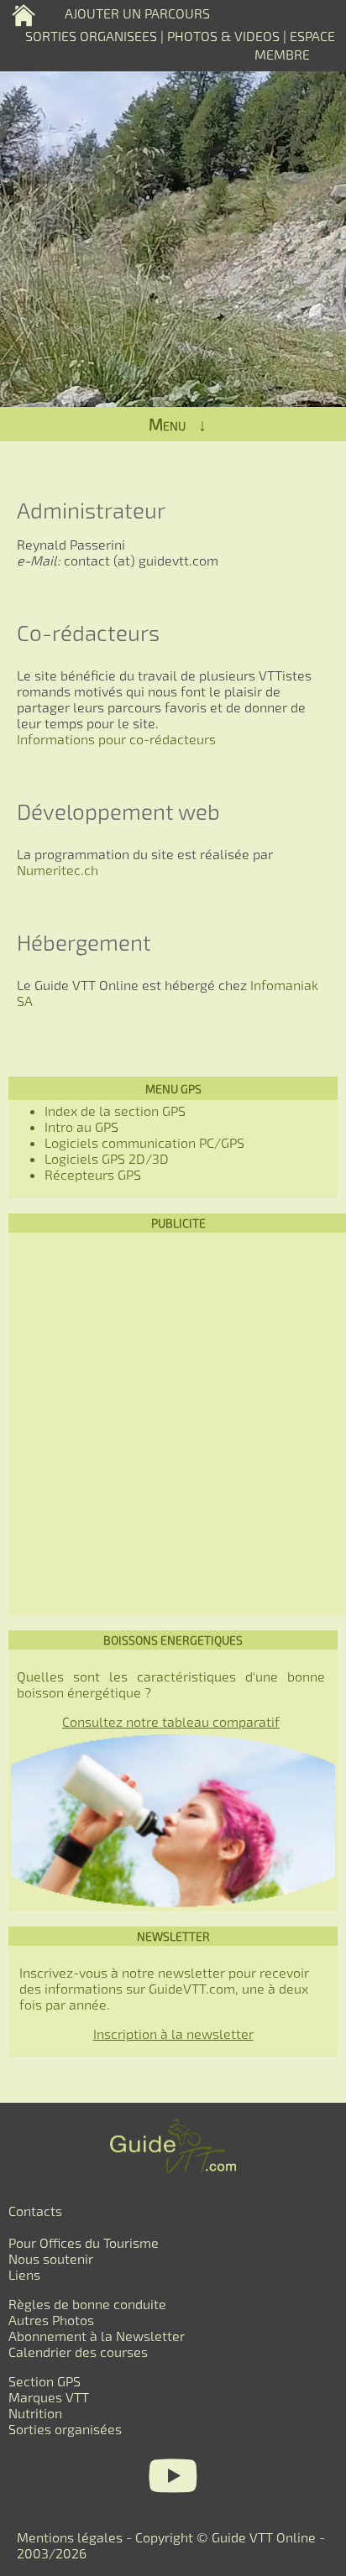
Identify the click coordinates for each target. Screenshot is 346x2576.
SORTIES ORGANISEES (91, 36)
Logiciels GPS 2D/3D (107, 1158)
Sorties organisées (65, 2429)
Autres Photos (51, 2320)
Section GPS (45, 2381)
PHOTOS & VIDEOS (225, 36)
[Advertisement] (173, 1424)
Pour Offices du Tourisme (84, 2242)
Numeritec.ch (58, 870)
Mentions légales (70, 2537)
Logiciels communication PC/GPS (144, 1142)
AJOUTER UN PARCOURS (137, 13)
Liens (24, 2274)
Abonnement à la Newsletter (97, 2336)
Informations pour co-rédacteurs (116, 739)
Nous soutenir (51, 2258)
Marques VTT (49, 2397)
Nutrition (35, 2413)
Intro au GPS (81, 1126)
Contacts (35, 2211)
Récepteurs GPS (93, 1174)
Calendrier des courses (78, 2352)
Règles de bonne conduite (87, 2304)
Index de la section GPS (115, 1111)
